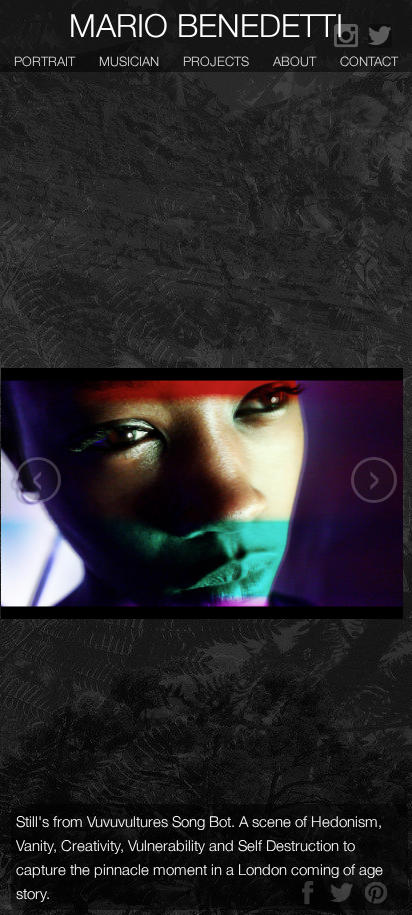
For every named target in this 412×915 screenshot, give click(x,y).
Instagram (346, 36)
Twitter (380, 36)
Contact (369, 61)
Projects (216, 61)
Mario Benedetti (206, 25)
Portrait (44, 61)
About (294, 61)
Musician (129, 61)
